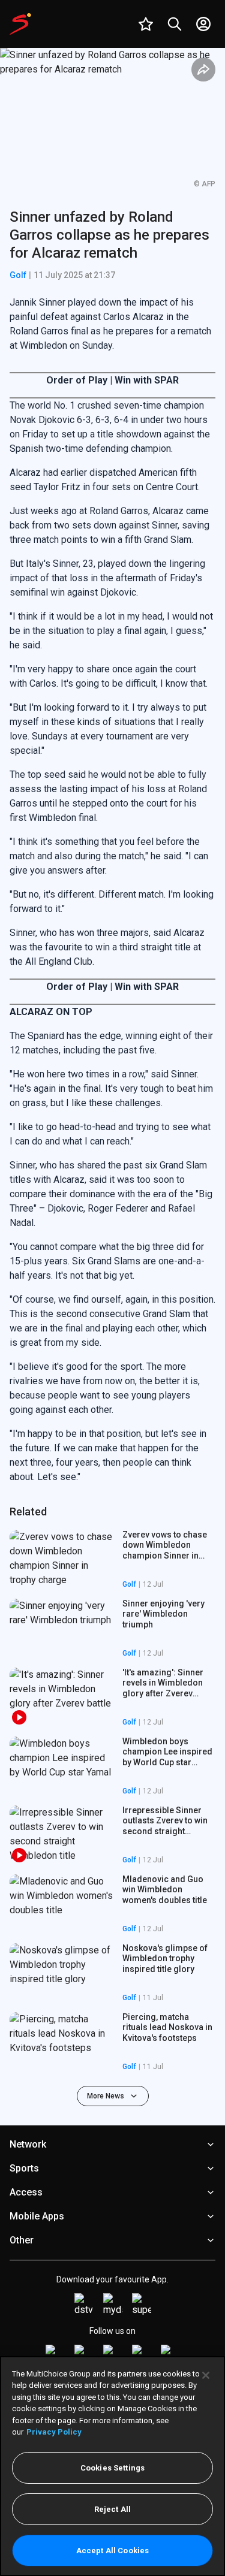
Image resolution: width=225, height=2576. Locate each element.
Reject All (112, 2509)
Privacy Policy (54, 2432)
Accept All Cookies (112, 2551)
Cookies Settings (112, 2468)
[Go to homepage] (20, 24)
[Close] (206, 2375)
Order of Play (78, 380)
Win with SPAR (147, 380)
